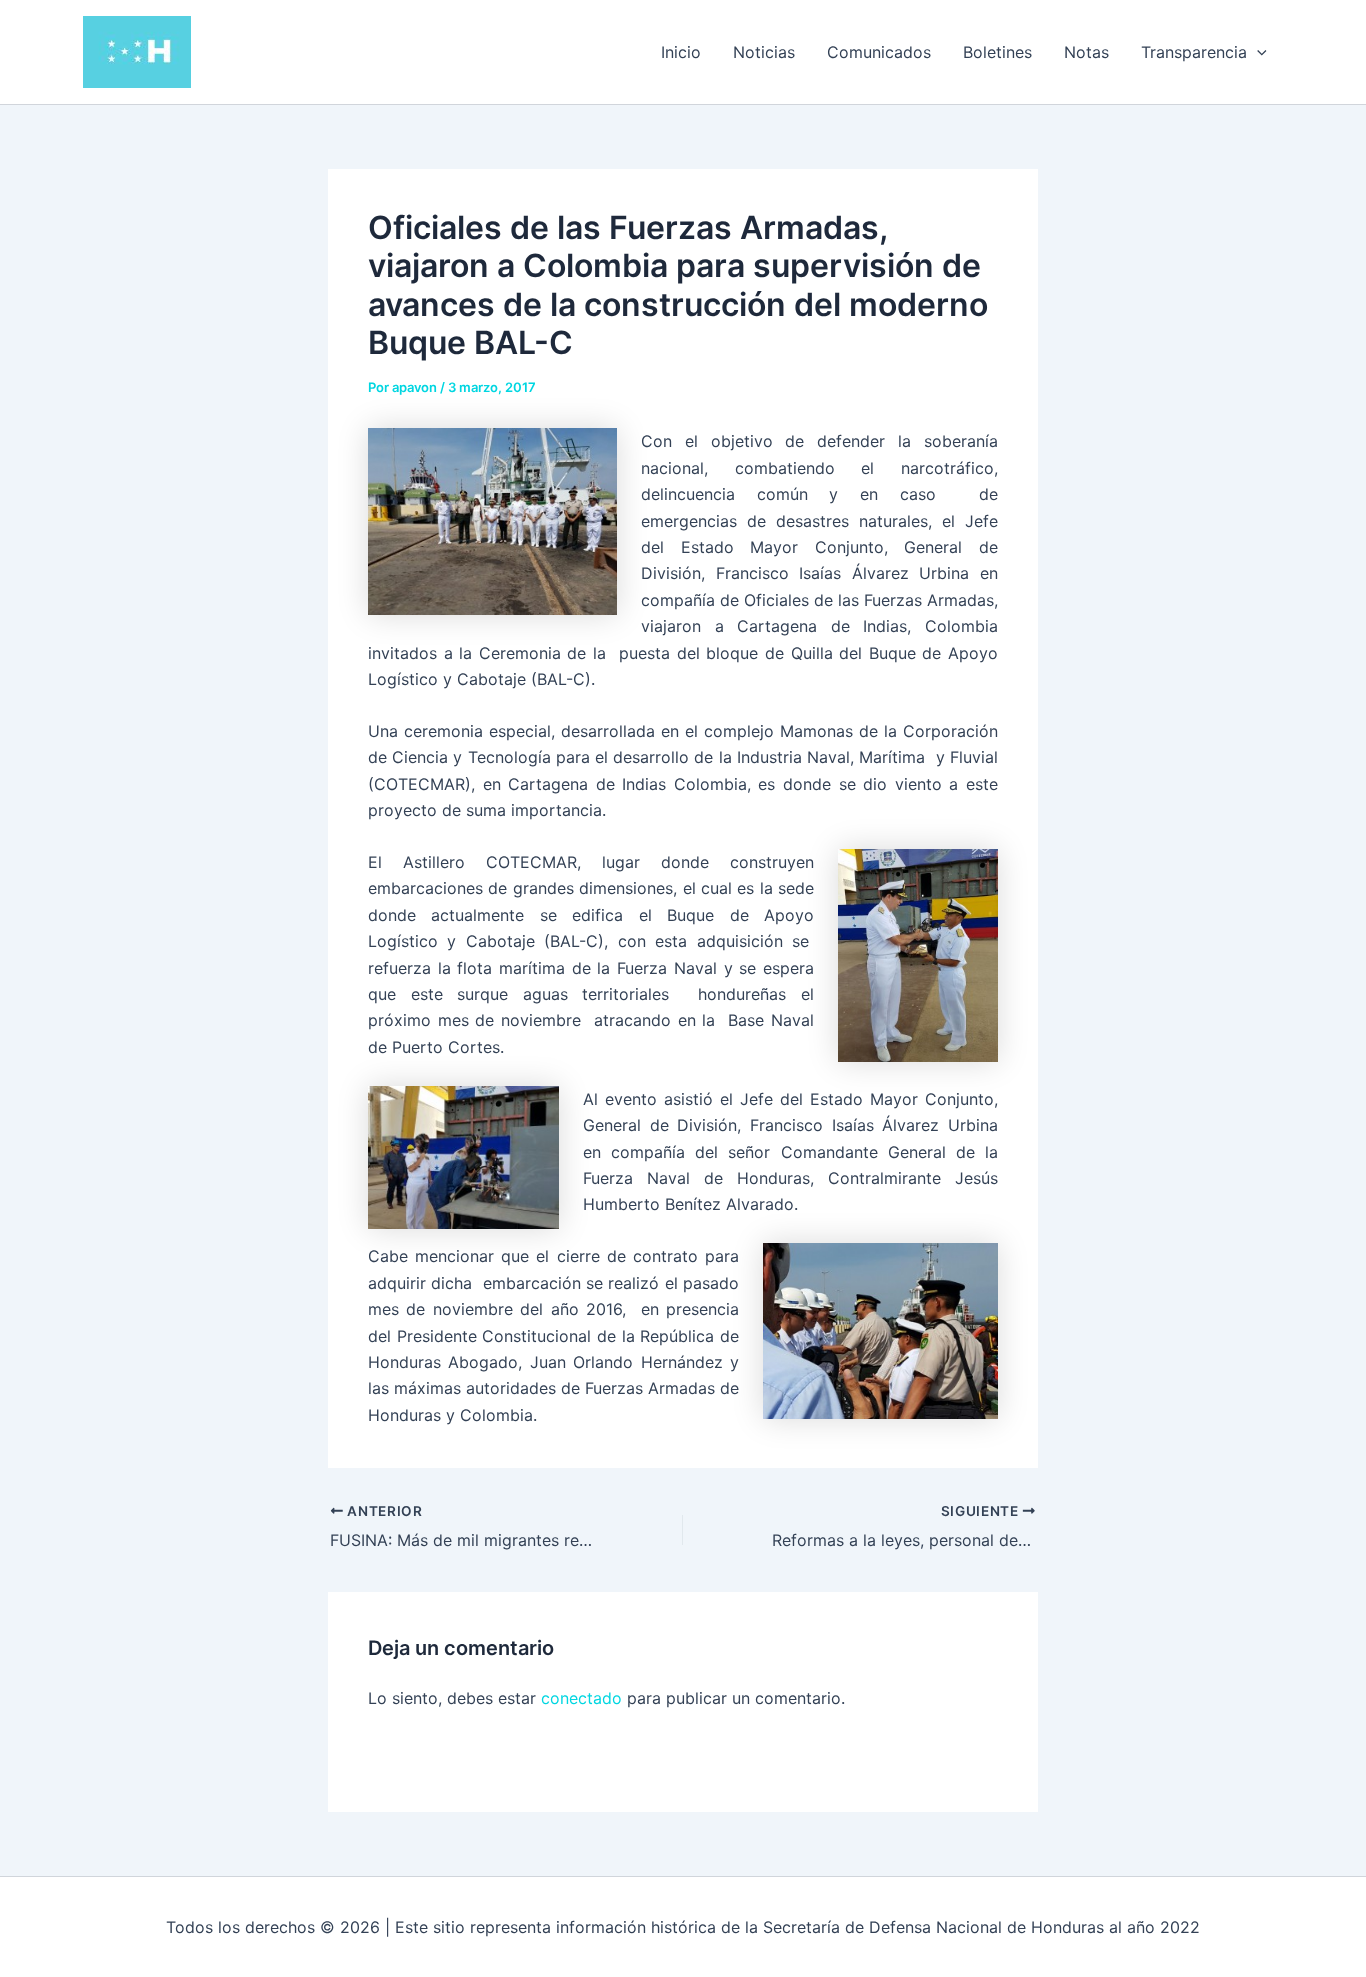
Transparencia (1194, 52)
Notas (1086, 52)
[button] (1257, 52)
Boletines (997, 52)
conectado (581, 1698)
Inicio (681, 52)
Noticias (764, 52)
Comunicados (879, 52)
